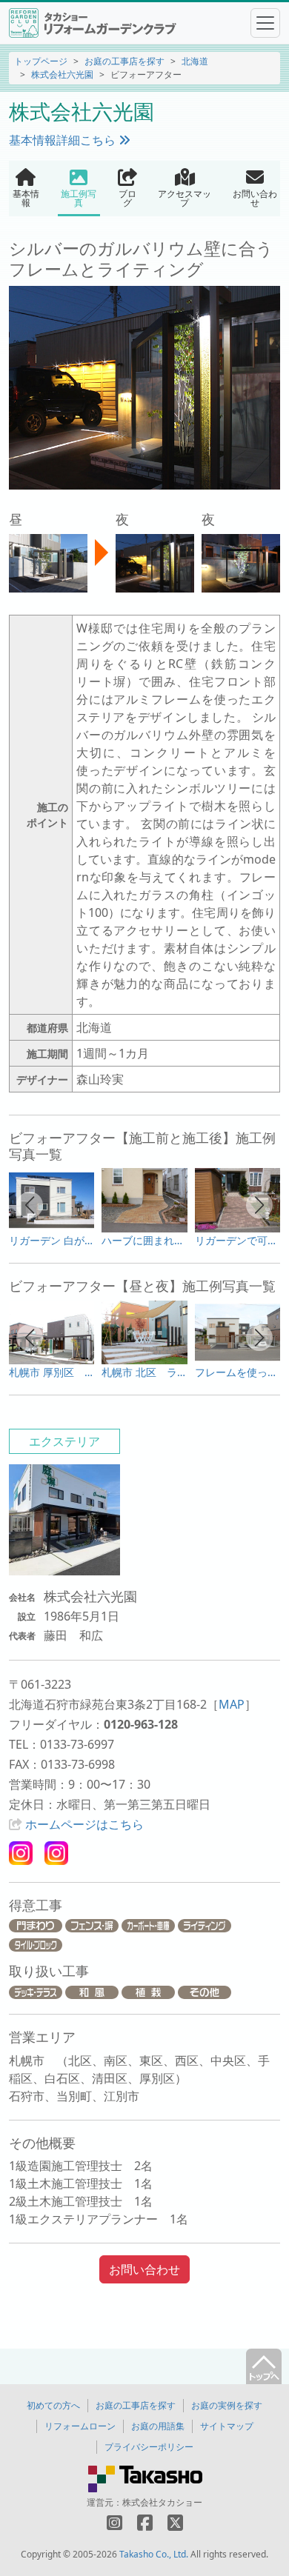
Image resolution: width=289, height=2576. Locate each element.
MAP (232, 1704)
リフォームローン (80, 2426)
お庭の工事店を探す (124, 61)
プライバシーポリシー (149, 2447)
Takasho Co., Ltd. (154, 2554)
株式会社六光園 (62, 74)
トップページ (41, 61)
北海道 (195, 61)
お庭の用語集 (158, 2426)
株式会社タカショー (162, 2502)
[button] (30, 1205)
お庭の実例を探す (227, 2405)
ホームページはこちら (84, 1824)
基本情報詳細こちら (64, 140)
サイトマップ (227, 2426)
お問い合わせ (144, 2269)
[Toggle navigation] (265, 23)
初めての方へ (53, 2405)
